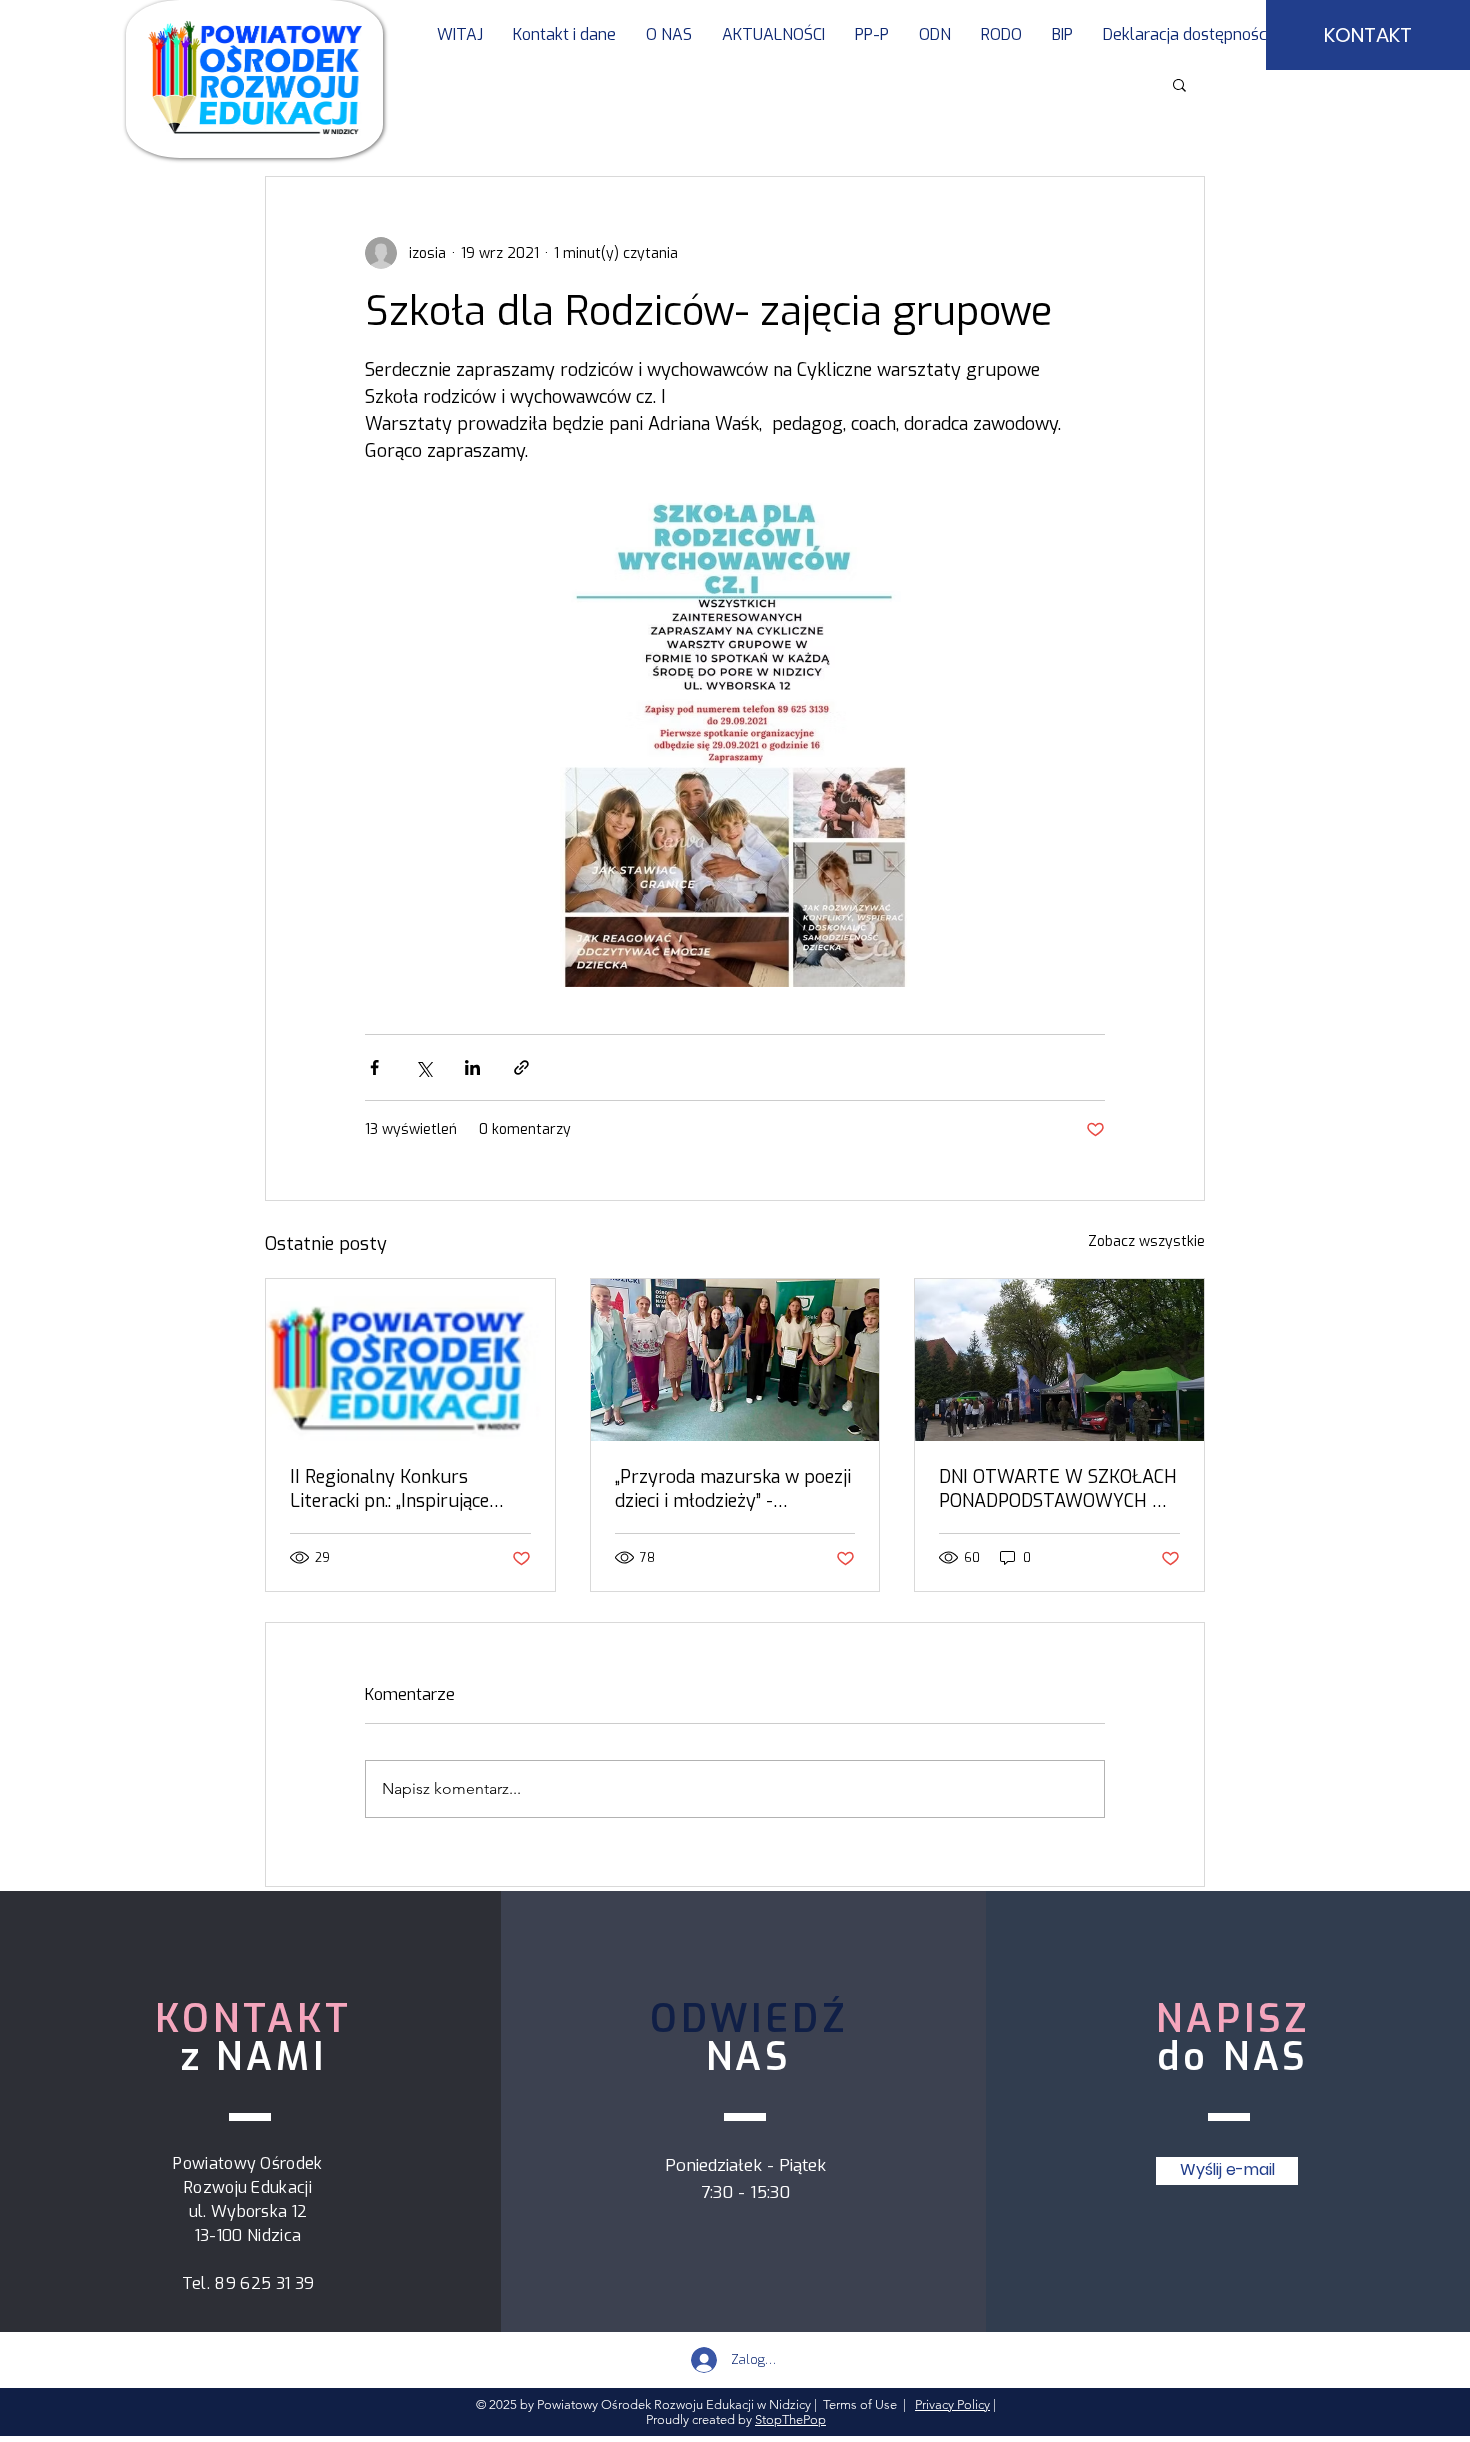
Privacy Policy (952, 2404)
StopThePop (790, 2419)
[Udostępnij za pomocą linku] (521, 1067)
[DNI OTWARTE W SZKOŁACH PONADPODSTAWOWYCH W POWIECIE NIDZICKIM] (1059, 1360)
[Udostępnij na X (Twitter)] (423, 1067)
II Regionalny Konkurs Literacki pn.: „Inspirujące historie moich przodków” (393, 1489)
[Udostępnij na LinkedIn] (472, 1067)
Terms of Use (860, 2404)
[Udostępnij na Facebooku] (374, 1067)
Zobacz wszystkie (1146, 1241)
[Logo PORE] (410, 1360)
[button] (872, 35)
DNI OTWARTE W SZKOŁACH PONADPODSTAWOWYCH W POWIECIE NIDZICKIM (1058, 1489)
